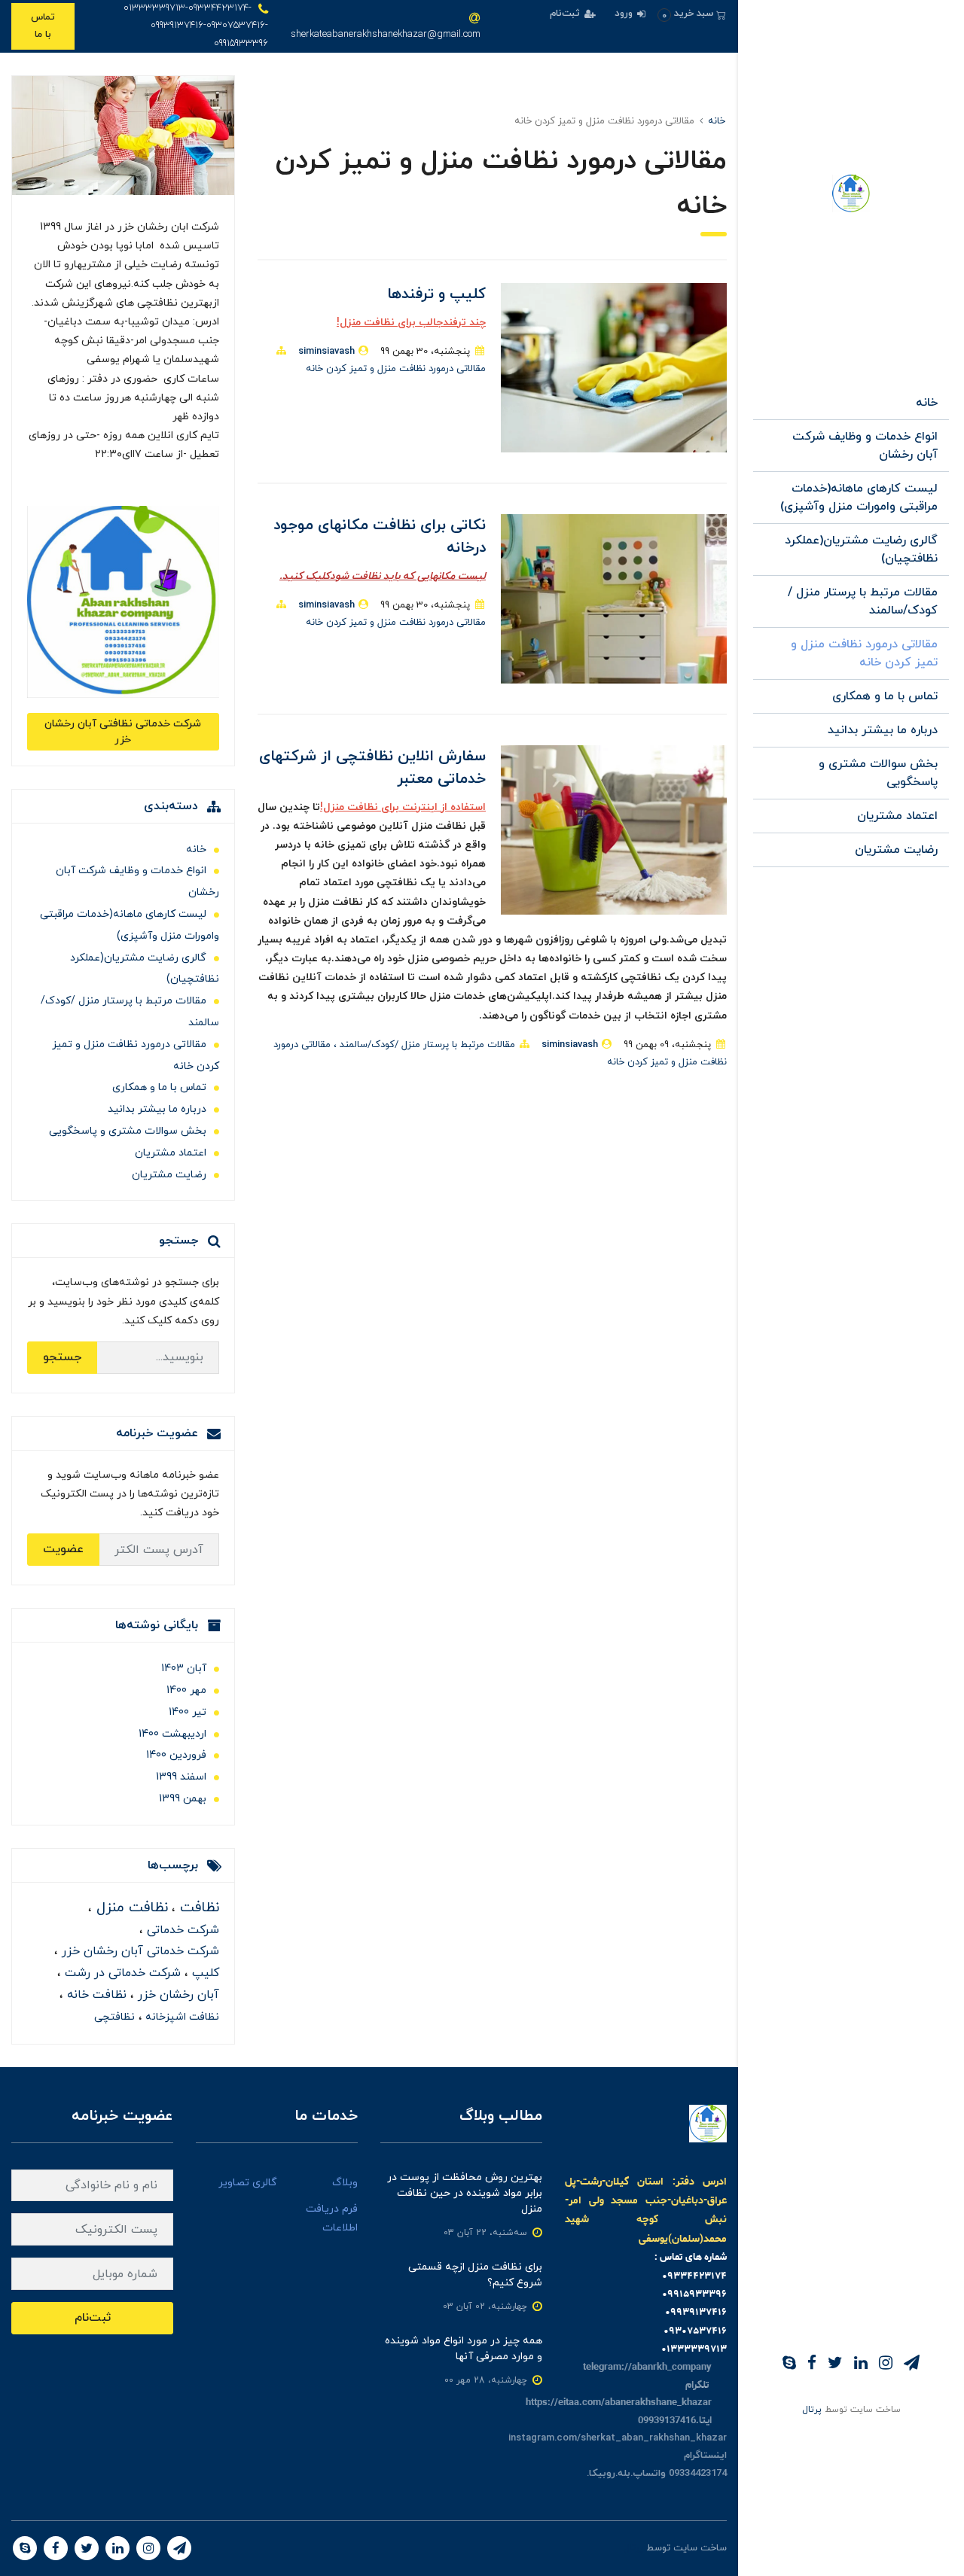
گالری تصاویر (248, 2183)
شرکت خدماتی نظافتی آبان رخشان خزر (123, 732)
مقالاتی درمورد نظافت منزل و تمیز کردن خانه (864, 653)
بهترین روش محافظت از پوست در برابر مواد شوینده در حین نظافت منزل (465, 2193)
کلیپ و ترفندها (436, 294)
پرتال (812, 2410)
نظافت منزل (130, 1908)
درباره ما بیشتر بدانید (883, 730)
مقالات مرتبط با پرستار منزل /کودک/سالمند (863, 601)
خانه (927, 403)
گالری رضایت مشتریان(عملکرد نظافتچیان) (861, 550)
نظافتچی (114, 2017)
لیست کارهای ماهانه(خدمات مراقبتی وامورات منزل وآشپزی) (859, 498)
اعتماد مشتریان (897, 816)
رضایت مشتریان (896, 850)
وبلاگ (345, 2183)
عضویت (63, 1549)
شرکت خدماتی (181, 1930)
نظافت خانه (95, 1995)
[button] (692, 14)
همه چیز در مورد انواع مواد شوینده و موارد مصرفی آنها (464, 2349)
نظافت (197, 1908)
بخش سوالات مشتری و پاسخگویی (878, 773)
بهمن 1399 (183, 1799)
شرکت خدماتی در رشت (121, 1973)
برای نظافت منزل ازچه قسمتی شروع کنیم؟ (475, 2275)
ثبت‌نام (566, 14)
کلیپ (204, 1973)
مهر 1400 (186, 1690)
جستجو (62, 1357)
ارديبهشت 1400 (172, 1734)
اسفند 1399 (181, 1777)
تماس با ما (43, 26)
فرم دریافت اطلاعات (332, 2218)
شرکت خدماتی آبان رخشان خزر (139, 1951)
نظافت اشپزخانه (181, 2017)
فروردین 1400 (176, 1755)
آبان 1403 (184, 1669)
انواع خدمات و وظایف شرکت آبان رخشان (865, 446)
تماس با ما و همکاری (885, 696)
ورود (625, 14)
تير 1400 (188, 1712)
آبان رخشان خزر (177, 1995)
